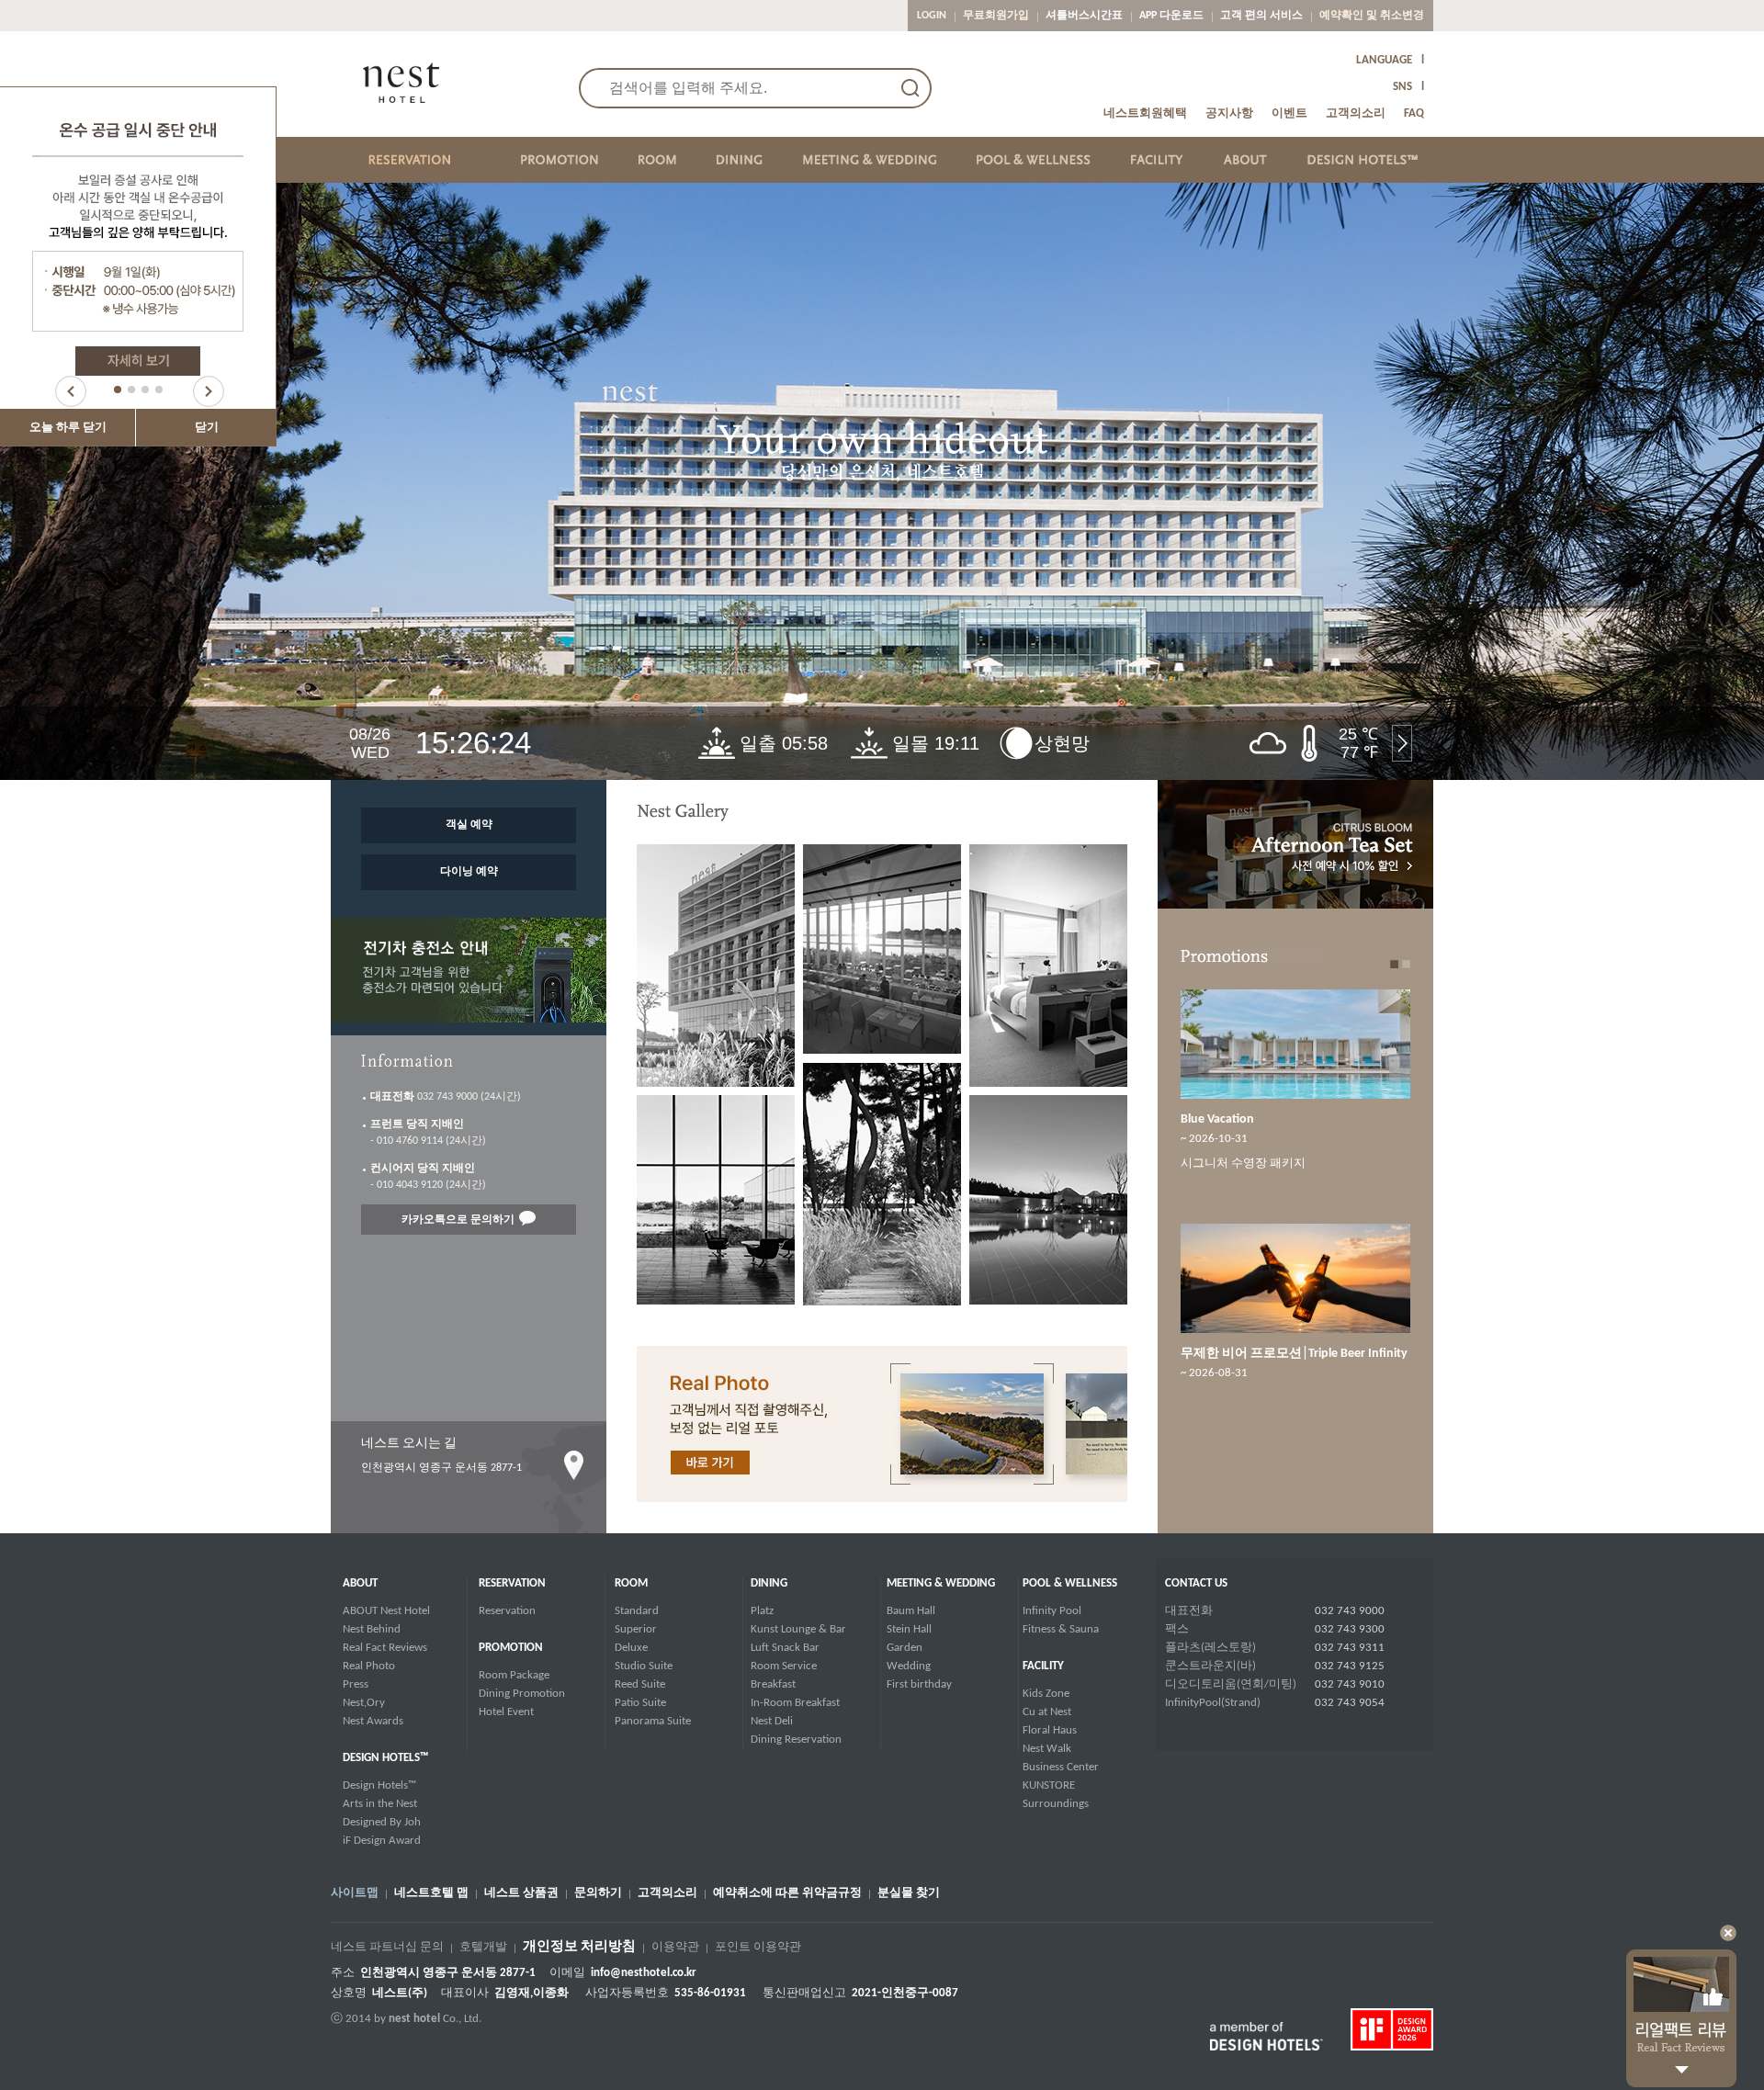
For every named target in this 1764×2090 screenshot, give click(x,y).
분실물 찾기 (909, 1893)
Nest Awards (373, 1721)
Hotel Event (506, 1712)
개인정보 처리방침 (579, 1948)
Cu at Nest (1047, 1712)
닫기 (207, 428)
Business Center (1061, 1767)
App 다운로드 (1171, 16)
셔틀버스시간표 (1084, 16)
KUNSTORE (1049, 1785)
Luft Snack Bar (785, 1648)
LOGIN (932, 16)
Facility (1043, 1666)
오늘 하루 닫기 (68, 428)
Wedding (909, 1666)
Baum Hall (911, 1611)
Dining (769, 1583)
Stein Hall (909, 1629)
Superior (636, 1629)
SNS (1402, 87)
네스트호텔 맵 (431, 1893)
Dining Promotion (522, 1694)
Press (356, 1684)
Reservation (512, 1583)
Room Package (514, 1675)
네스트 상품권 (521, 1893)
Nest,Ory (364, 1703)
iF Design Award (382, 1841)
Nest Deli (772, 1721)
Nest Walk (1047, 1749)
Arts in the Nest (380, 1804)
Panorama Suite (653, 1721)
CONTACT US (1196, 1583)
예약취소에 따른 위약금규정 (787, 1893)
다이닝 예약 (469, 872)
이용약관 (675, 1948)
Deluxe (631, 1648)
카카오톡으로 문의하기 (458, 1220)
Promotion (511, 1648)
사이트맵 (355, 1893)
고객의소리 (1356, 113)
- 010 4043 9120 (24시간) (428, 1177)
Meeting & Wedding (941, 1583)
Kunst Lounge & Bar (798, 1629)
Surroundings (1056, 1804)
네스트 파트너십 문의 (387, 1948)
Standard (637, 1611)
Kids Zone (1046, 1694)
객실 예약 (469, 825)
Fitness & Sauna (1061, 1629)
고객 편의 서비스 (1261, 16)
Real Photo (369, 1666)
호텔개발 (483, 1948)
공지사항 (1229, 113)
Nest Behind (372, 1629)
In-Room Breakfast (795, 1703)
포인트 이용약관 (758, 1948)
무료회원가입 (996, 16)
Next (209, 391)
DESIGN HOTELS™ (385, 1758)
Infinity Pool (1052, 1611)
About (360, 1583)
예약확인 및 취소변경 (1372, 16)
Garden (905, 1648)
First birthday (919, 1684)
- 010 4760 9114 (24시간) (428, 1133)
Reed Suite (640, 1684)
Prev (71, 391)
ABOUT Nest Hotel (386, 1611)
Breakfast (773, 1684)
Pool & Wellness (1070, 1583)
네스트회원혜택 (1145, 113)
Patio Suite (640, 1703)
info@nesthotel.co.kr (644, 1973)
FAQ (1414, 113)
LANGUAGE (1384, 60)
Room (631, 1583)
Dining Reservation (796, 1740)
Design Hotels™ (379, 1785)
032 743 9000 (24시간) (446, 1097)
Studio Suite (644, 1666)
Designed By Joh (382, 1822)
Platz (762, 1611)
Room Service (784, 1666)
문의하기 (598, 1893)
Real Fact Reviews (385, 1648)
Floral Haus (1050, 1730)
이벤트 (1289, 113)
